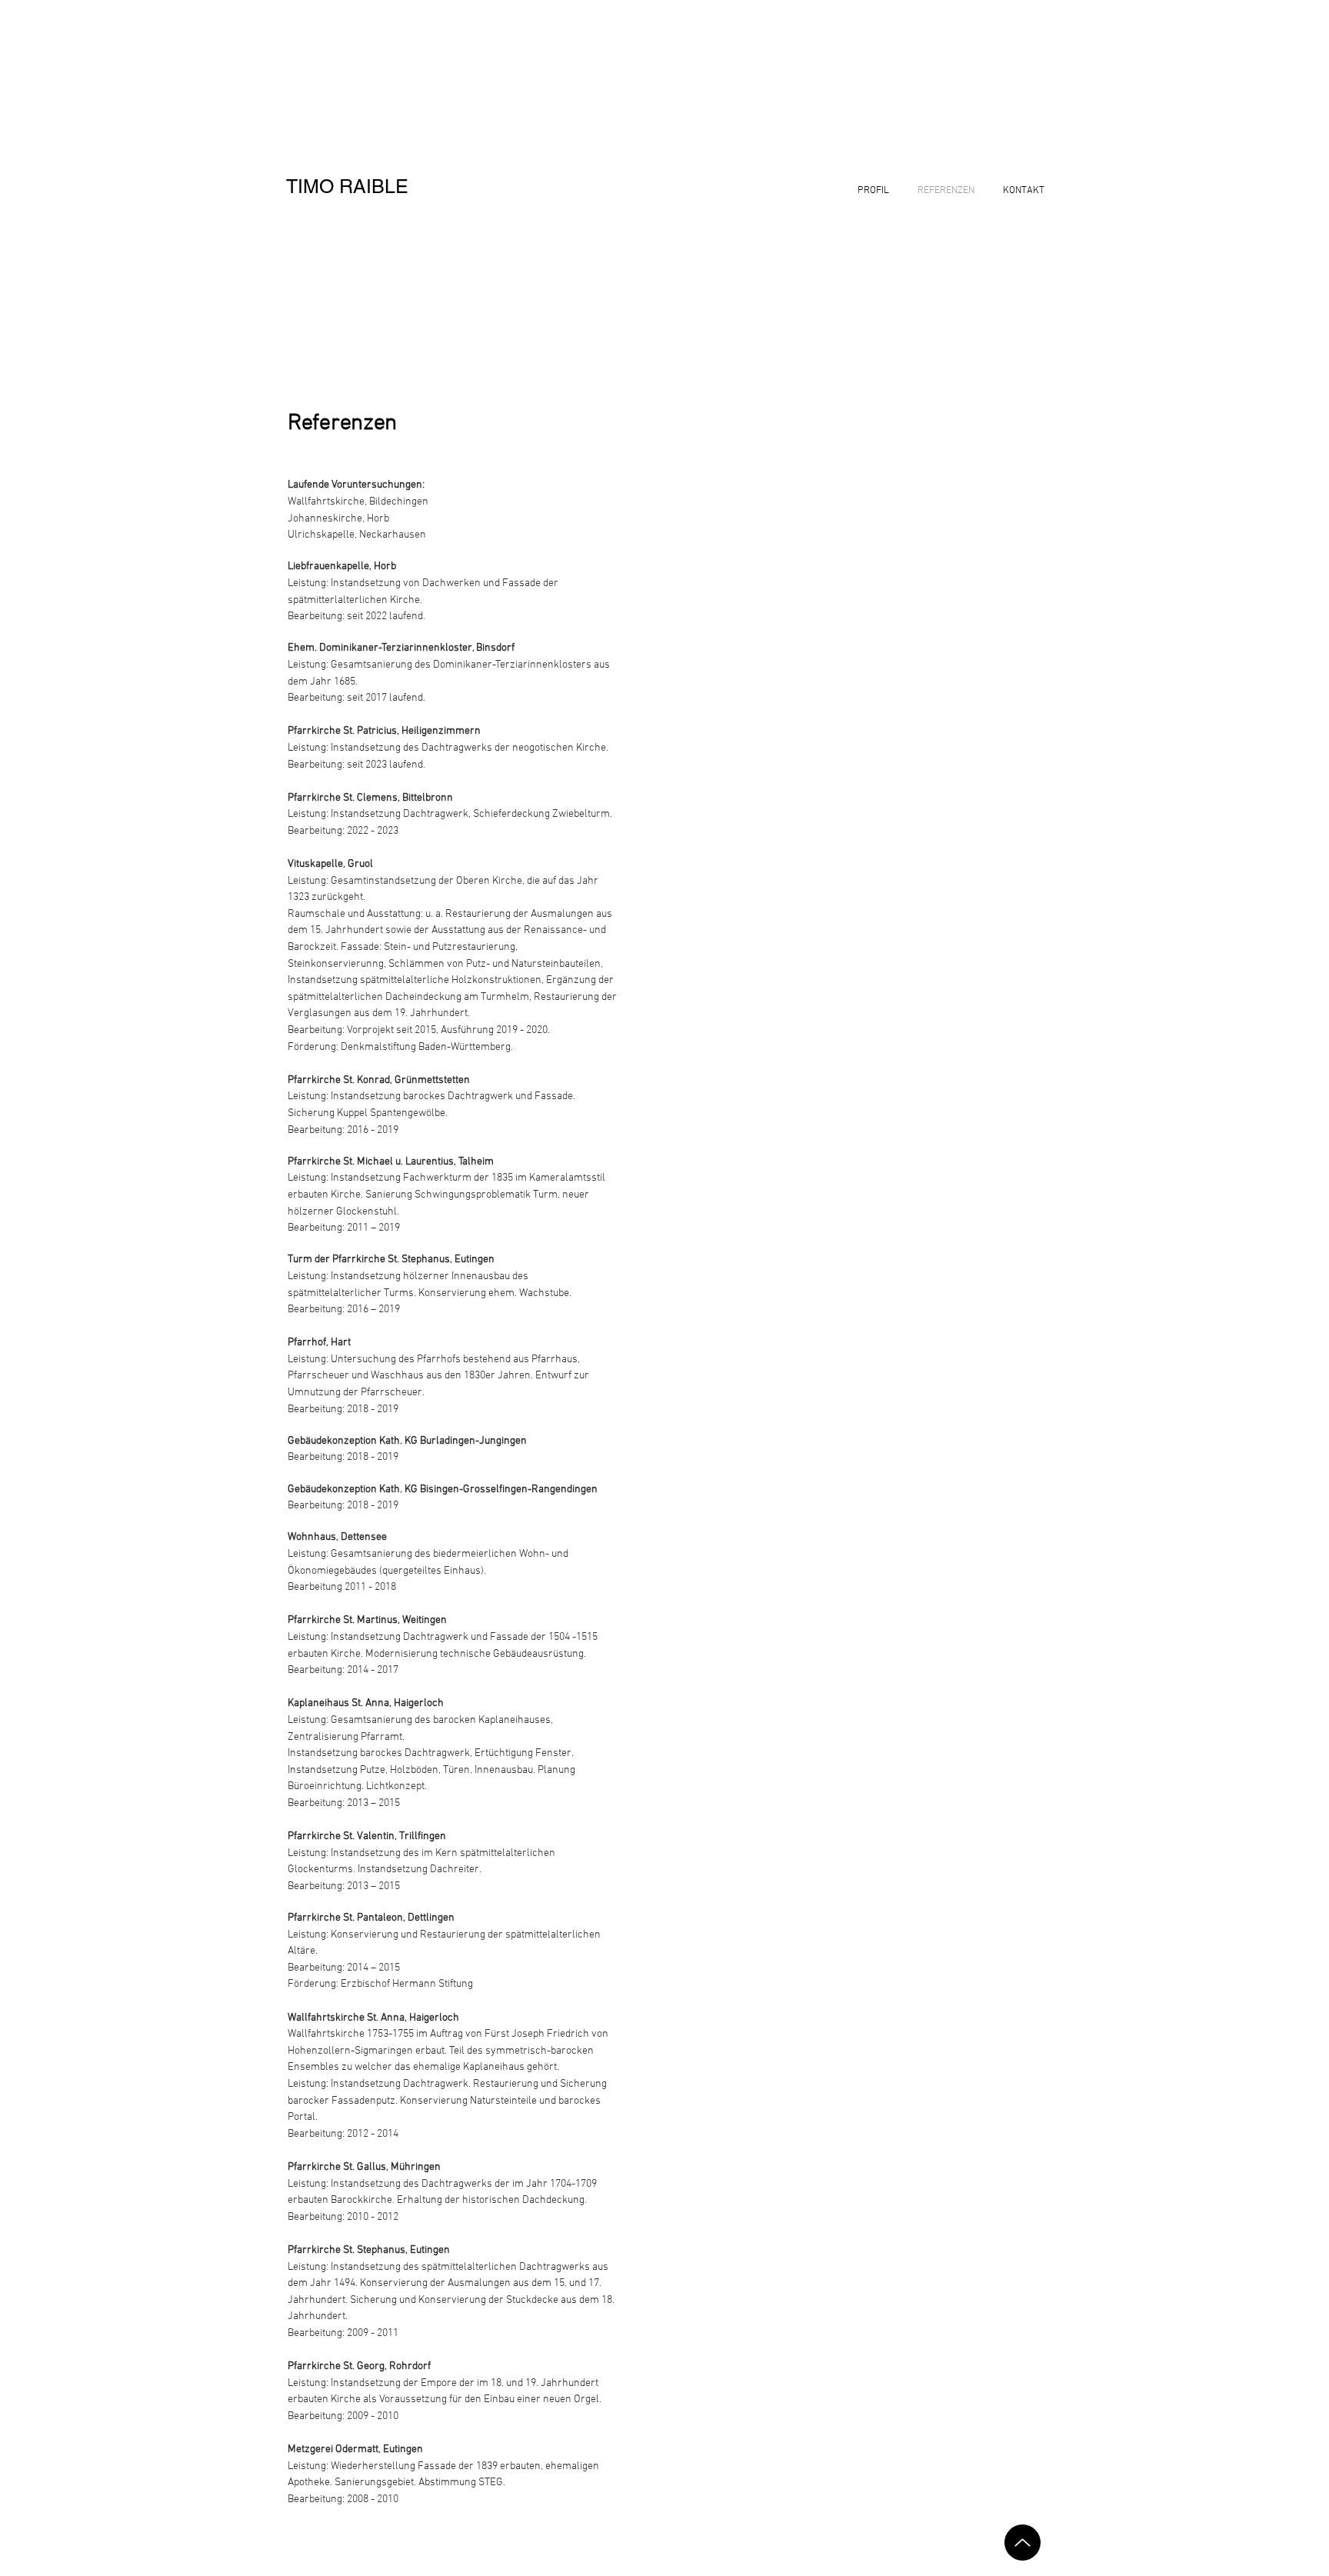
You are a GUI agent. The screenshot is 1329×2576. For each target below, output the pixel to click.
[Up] (1023, 2543)
